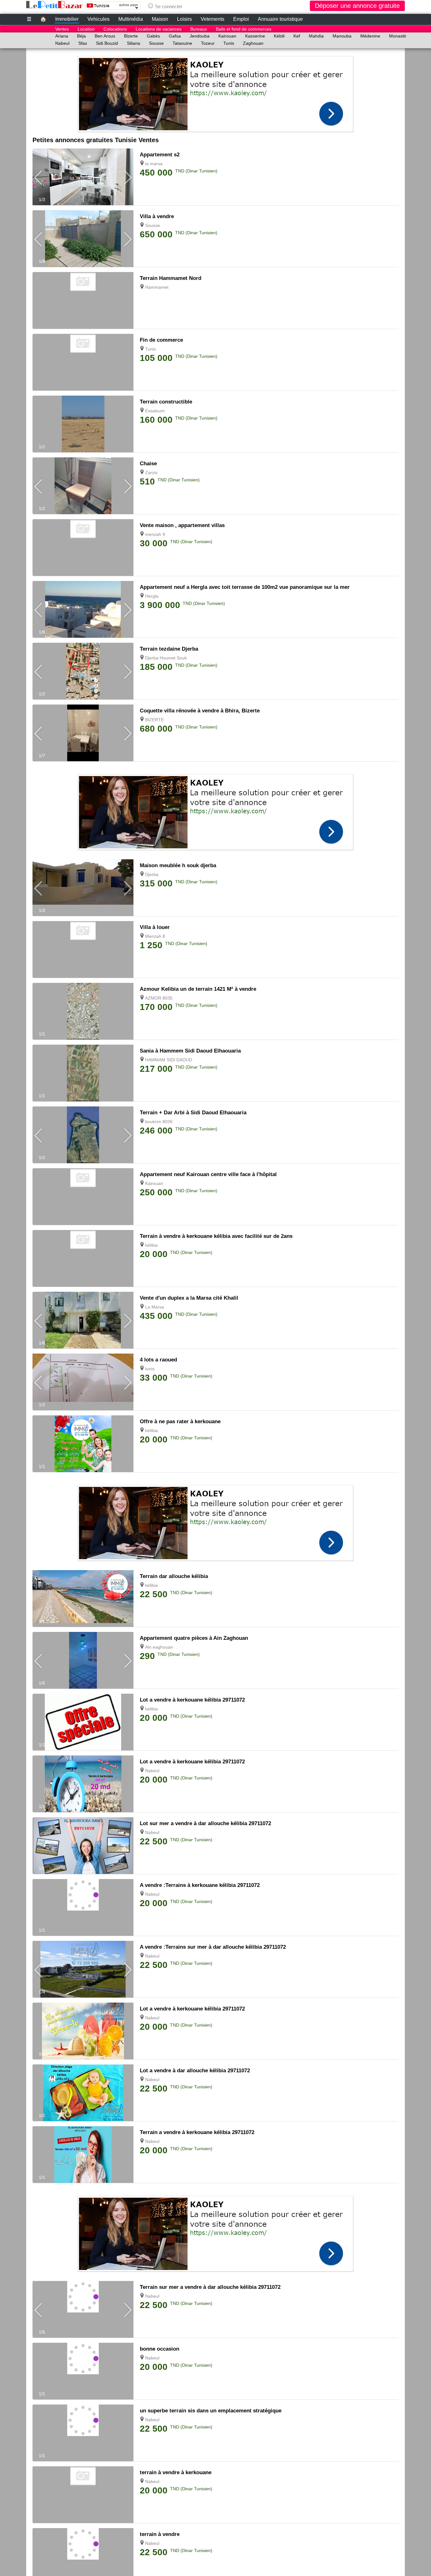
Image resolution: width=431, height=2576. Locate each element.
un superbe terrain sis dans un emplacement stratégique (211, 2411)
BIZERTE (154, 720)
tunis (150, 1369)
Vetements (213, 19)
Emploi (241, 19)
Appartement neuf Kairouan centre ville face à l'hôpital (208, 1174)
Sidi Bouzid (107, 43)
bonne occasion (159, 2349)
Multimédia (131, 19)
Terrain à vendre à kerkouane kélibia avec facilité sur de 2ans (216, 1236)
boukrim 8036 (159, 1122)
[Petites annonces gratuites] (55, 5)
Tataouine (182, 43)
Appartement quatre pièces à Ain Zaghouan (194, 1638)
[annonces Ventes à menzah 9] (83, 537)
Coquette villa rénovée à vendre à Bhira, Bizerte (200, 711)
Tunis (229, 43)
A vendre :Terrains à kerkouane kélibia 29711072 (200, 1885)
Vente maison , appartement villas (182, 525)
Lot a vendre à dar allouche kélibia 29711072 (195, 2071)
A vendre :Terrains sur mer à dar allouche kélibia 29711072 (213, 1947)
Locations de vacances (159, 29)
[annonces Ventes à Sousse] (83, 265)
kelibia (151, 1709)
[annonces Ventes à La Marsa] (83, 1347)
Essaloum (155, 411)
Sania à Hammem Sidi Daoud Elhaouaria (190, 1051)
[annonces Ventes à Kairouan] (83, 1186)
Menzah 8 (155, 936)
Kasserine (255, 36)
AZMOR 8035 (159, 998)
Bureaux (199, 29)
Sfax (83, 43)
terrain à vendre (160, 2534)
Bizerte (131, 36)
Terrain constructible (166, 402)
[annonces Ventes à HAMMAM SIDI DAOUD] (83, 1100)
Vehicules (98, 19)
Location (86, 29)
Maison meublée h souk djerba (178, 865)
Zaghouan (253, 43)
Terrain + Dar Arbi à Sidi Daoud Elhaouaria (193, 1113)
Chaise (148, 464)
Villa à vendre (157, 216)
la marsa (154, 164)
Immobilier (67, 19)
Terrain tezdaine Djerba (169, 649)
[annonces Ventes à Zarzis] (83, 513)
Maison (160, 19)
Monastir (398, 36)
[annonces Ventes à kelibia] (83, 1749)
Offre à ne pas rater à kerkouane (180, 1421)
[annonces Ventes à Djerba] (83, 903)
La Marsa (155, 1307)
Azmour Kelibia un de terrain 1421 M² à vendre (198, 989)
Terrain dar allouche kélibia (174, 1576)
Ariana (62, 36)
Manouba (342, 36)
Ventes (62, 29)
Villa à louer (155, 927)
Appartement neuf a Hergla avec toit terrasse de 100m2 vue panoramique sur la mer (245, 587)
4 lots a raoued (158, 1360)
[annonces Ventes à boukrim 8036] (83, 1162)
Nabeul (62, 43)
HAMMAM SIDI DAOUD (169, 1060)
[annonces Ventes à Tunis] (83, 351)
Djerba (152, 874)
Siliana (133, 43)
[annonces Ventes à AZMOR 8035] (83, 1038)
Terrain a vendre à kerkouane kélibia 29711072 (197, 2132)
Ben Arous (105, 36)
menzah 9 (155, 534)
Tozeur (208, 43)
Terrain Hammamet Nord (171, 278)
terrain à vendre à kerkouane (176, 2472)
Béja (81, 36)
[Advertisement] (215, 92)
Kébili (279, 36)
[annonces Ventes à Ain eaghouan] (83, 1687)
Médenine (370, 36)
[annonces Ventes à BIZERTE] (83, 760)
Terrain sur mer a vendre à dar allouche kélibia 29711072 (210, 2287)
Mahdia (316, 36)
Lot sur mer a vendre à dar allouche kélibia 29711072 (205, 1823)
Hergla (152, 596)
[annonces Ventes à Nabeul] (83, 1811)
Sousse (156, 43)
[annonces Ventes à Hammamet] (83, 289)
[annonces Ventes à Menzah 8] (83, 938)
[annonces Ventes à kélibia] (83, 1247)
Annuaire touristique (280, 19)
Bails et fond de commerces (244, 29)
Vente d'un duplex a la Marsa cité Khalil (189, 1298)
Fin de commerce (161, 340)
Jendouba (200, 36)
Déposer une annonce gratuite (357, 6)
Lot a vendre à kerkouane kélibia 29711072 (192, 1700)
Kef (297, 36)
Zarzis (151, 473)
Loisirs (184, 19)
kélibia (151, 1245)
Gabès (153, 36)
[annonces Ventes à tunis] (83, 1400)
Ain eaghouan (159, 1647)
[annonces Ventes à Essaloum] (83, 451)
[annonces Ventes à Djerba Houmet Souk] (83, 698)
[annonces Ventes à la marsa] (83, 204)
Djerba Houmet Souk (166, 658)
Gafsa (175, 36)
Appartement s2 (160, 155)
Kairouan (227, 36)
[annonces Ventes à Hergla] (83, 636)
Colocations (115, 29)
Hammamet (157, 287)
